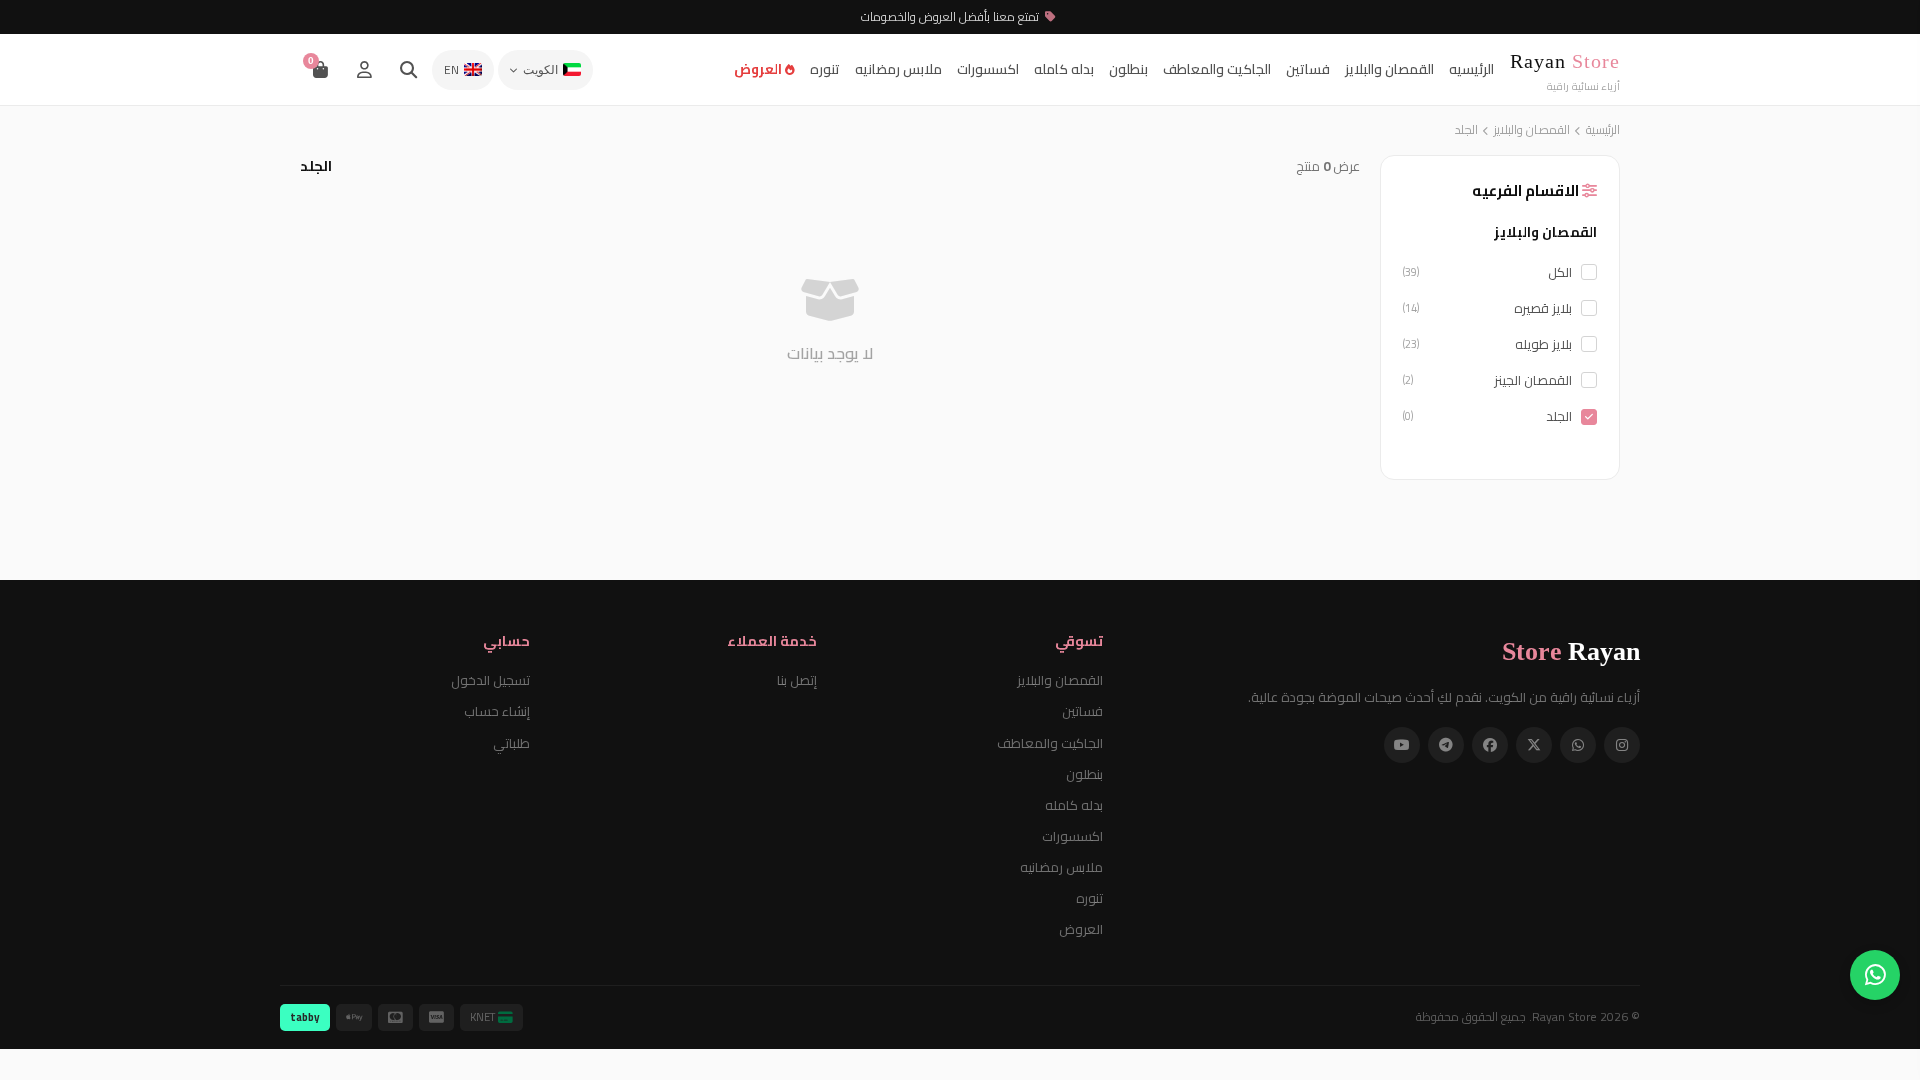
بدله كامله (1064, 69)
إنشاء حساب (497, 711)
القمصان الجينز (1487, 380)
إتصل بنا (796, 680)
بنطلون (1128, 69)
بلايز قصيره (1487, 308)
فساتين (1308, 69)
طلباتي (511, 743)
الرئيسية (1603, 129)
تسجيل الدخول (490, 680)
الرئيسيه (1471, 69)
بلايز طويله (1487, 344)
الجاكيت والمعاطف (1217, 69)
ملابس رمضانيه (898, 69)
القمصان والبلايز (1389, 69)
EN (451, 69)
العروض (759, 69)
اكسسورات (988, 69)
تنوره (825, 69)
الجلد (1487, 416)
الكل (1487, 272)
